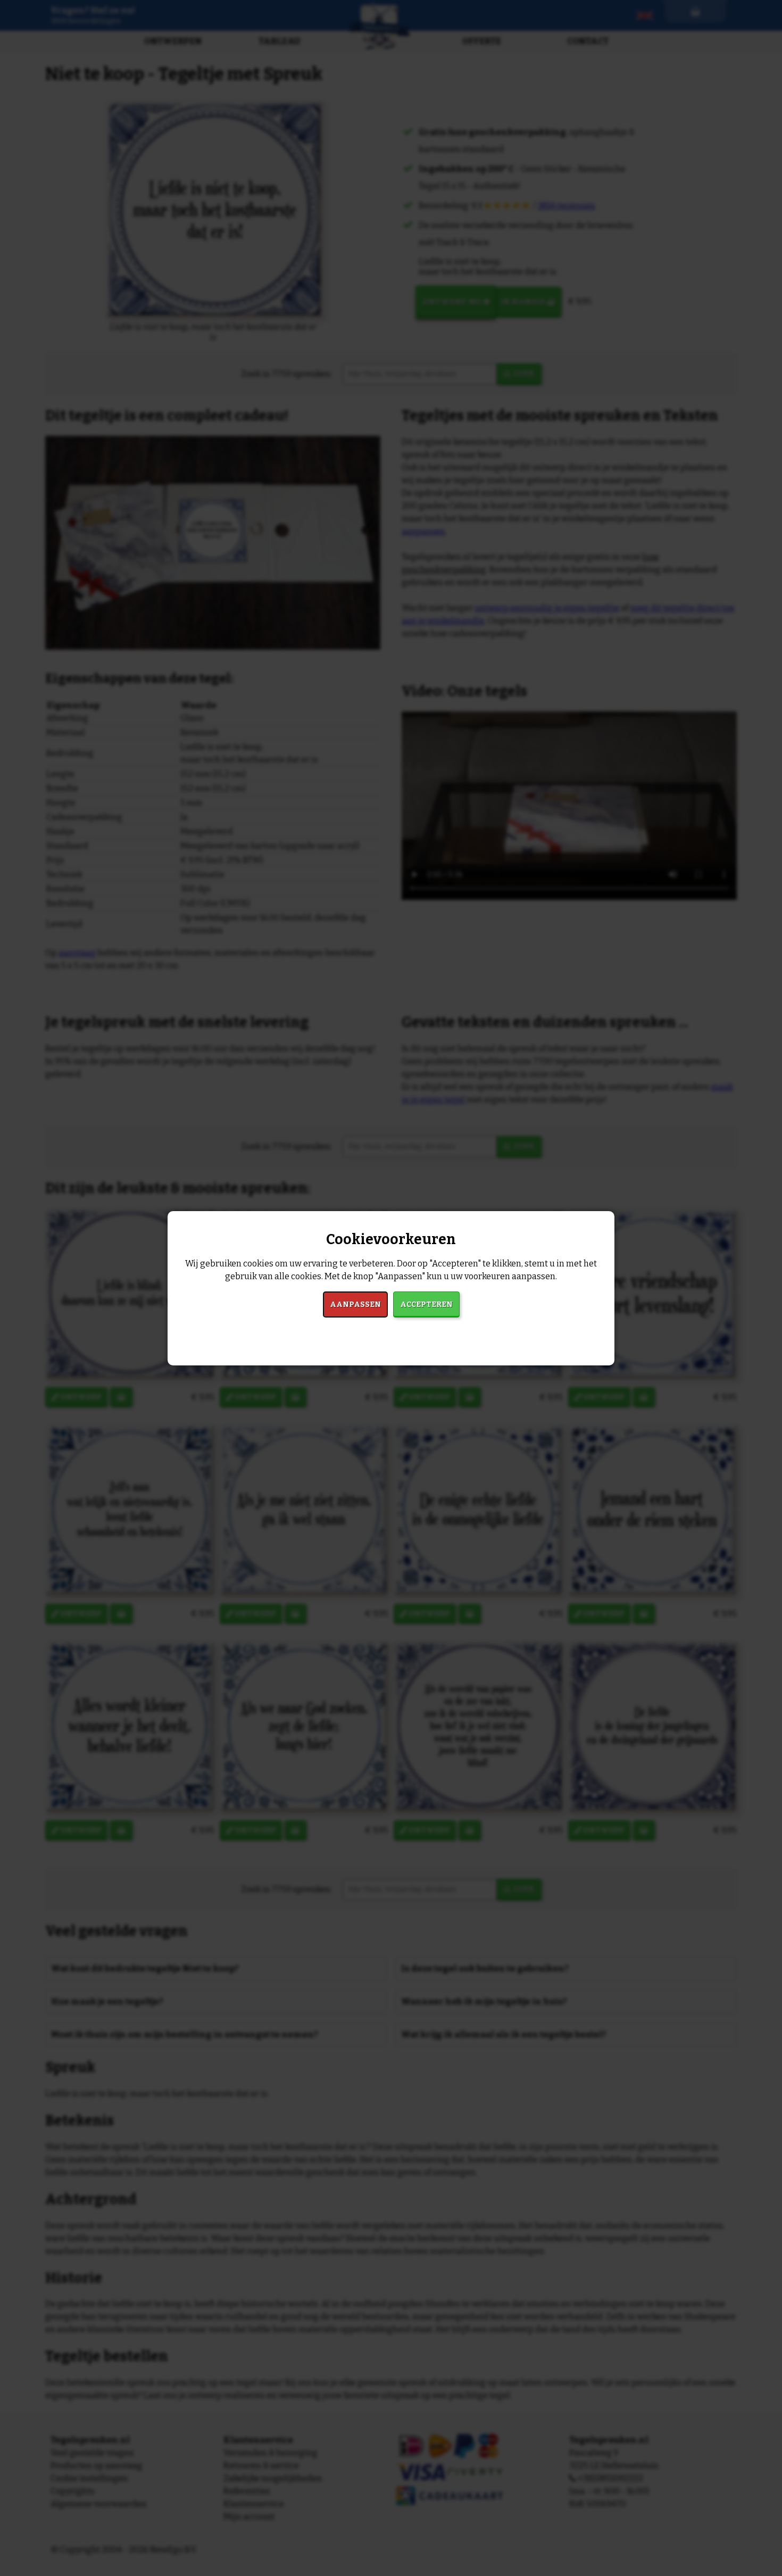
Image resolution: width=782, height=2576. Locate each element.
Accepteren (426, 1304)
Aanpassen (355, 1304)
